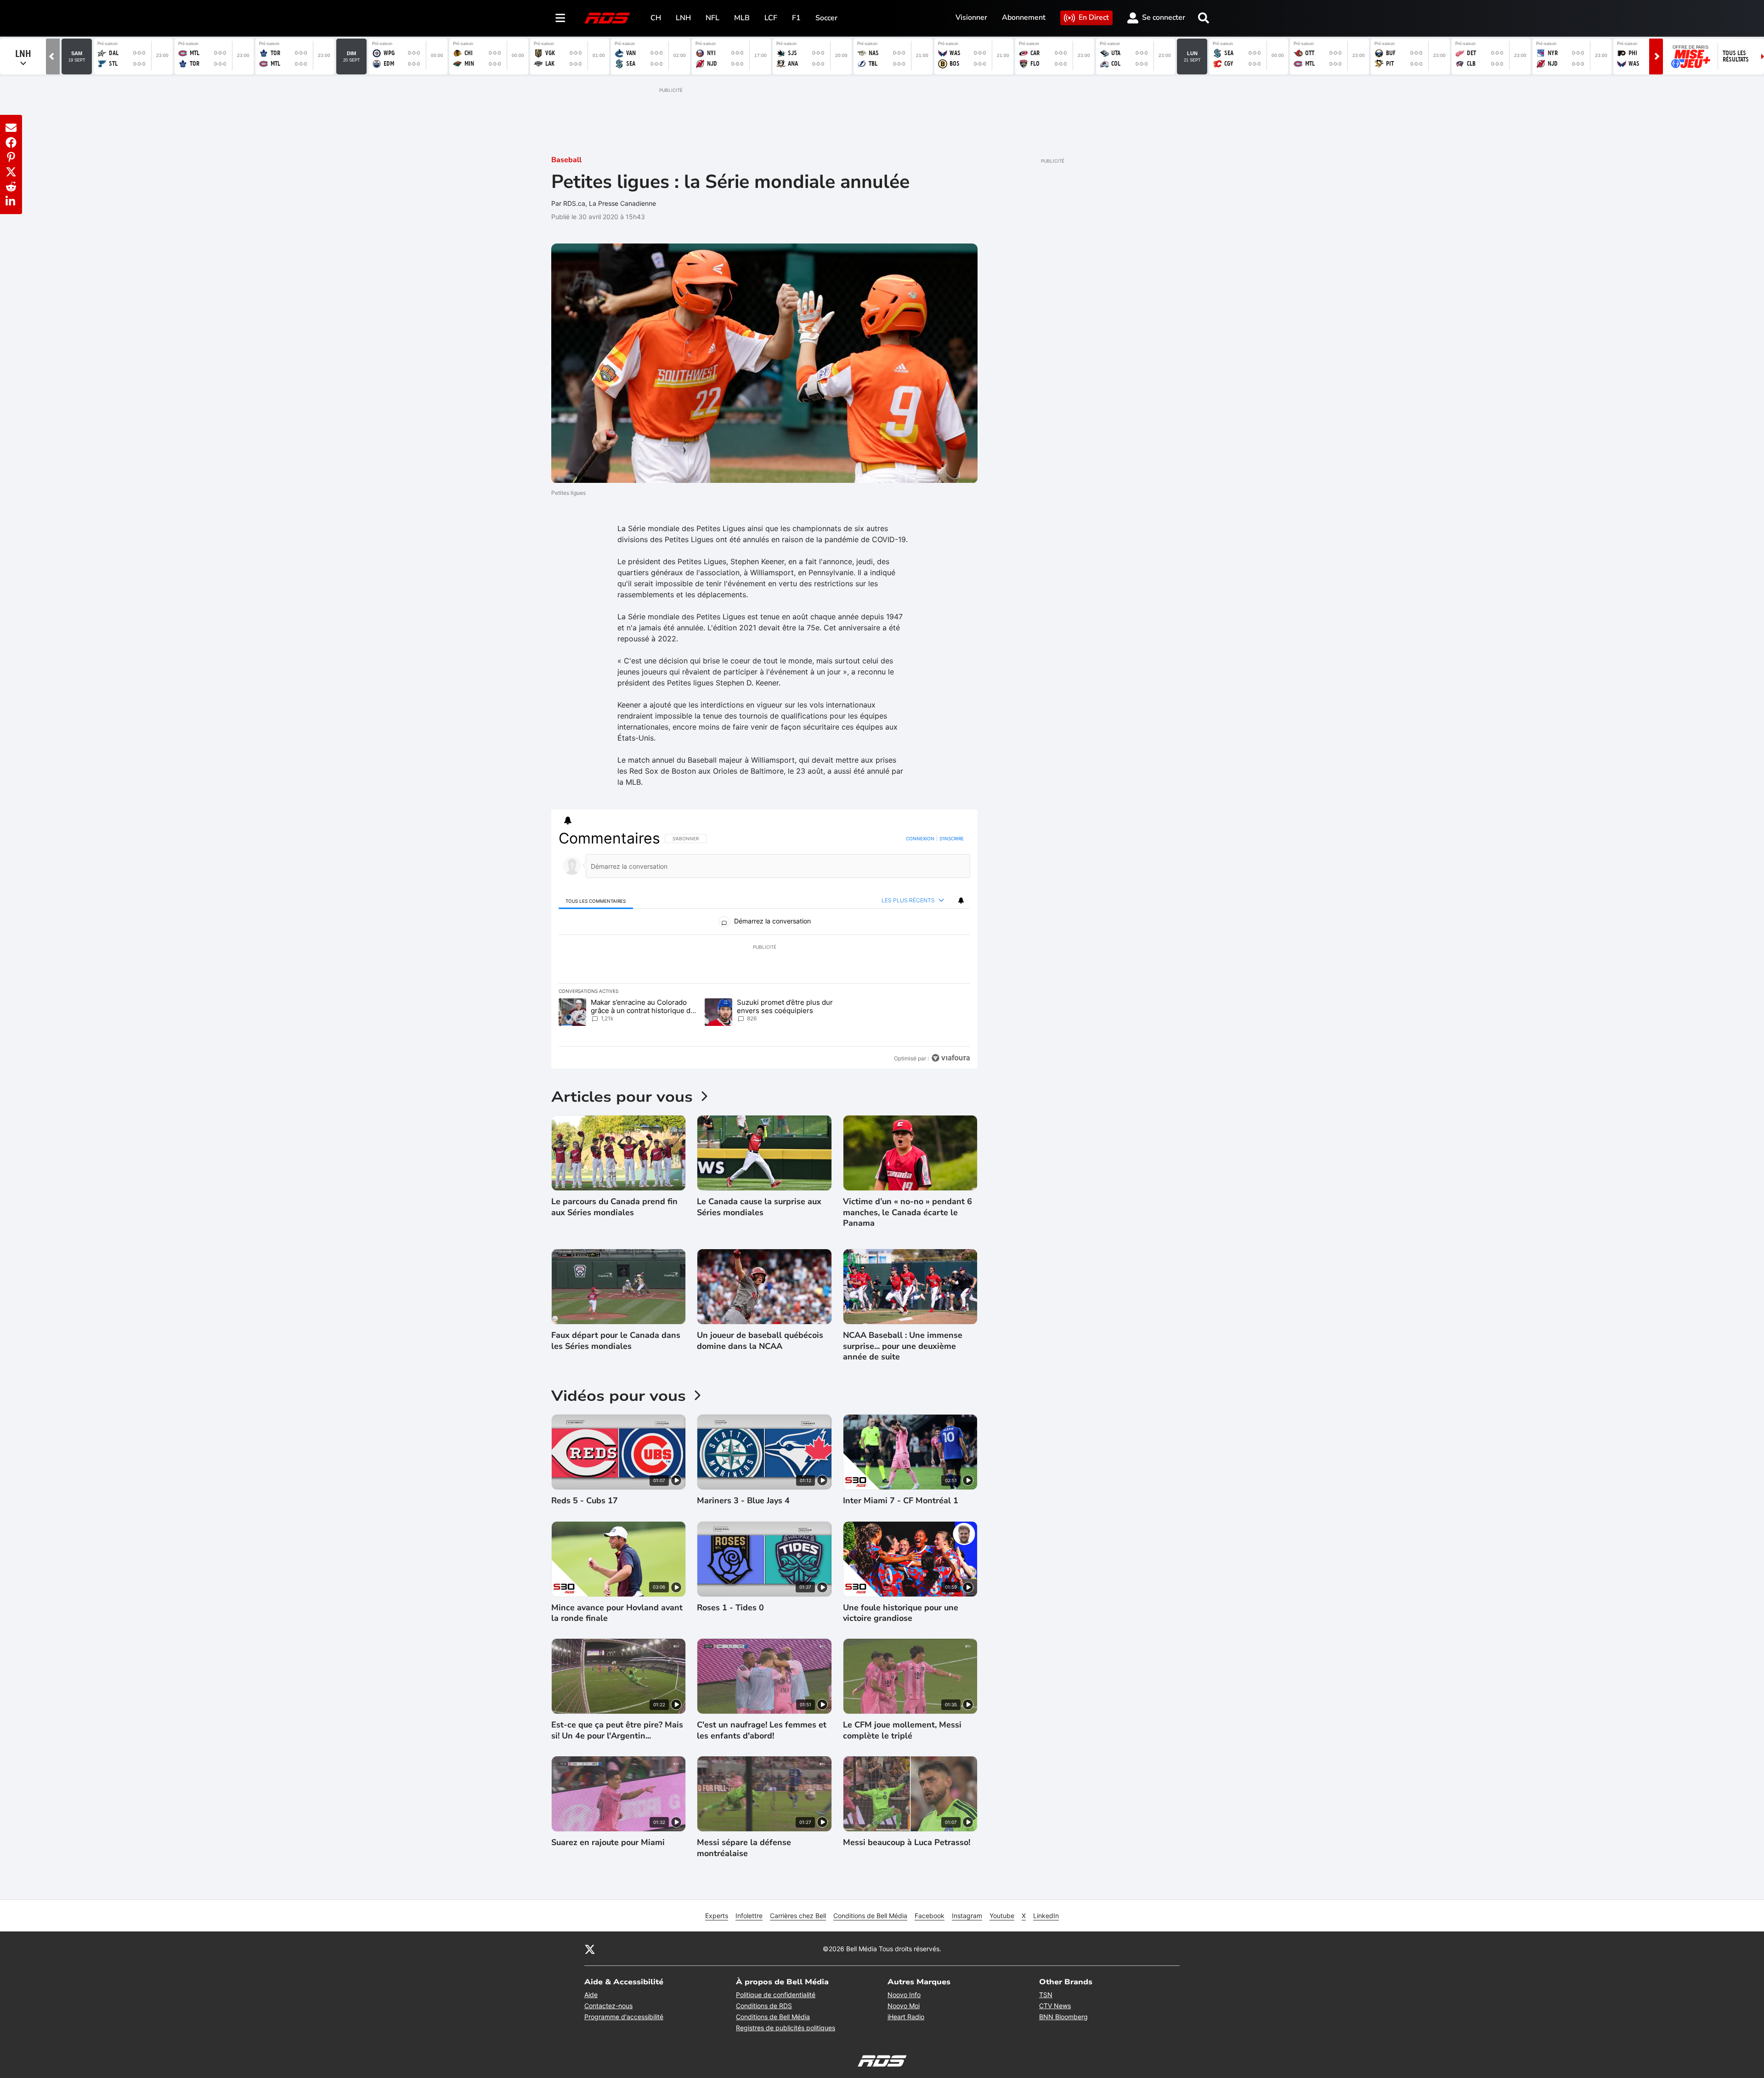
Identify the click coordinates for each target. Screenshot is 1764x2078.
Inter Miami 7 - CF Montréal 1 (901, 1501)
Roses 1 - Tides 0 (730, 1608)
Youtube (1002, 1916)
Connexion (920, 838)
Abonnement (1024, 17)
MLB (742, 18)
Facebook (930, 1916)
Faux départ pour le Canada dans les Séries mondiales (616, 1341)
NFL (712, 18)
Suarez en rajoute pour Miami (608, 1843)
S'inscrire (952, 838)
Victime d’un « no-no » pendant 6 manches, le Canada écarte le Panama (907, 1212)
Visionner (971, 17)
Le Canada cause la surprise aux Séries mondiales (759, 1207)
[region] (764, 948)
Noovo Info (904, 1995)
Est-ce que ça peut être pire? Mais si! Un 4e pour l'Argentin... (617, 1730)
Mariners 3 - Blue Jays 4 (743, 1501)
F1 (796, 18)
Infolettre (749, 1916)
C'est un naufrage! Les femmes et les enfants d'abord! (762, 1730)
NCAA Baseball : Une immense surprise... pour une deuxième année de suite (903, 1346)
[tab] (596, 901)
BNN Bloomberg (1063, 2017)
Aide (591, 1995)
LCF (771, 18)
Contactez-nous (608, 2006)
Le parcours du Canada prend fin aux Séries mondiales (614, 1207)
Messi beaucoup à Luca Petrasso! (907, 1843)
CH (656, 18)
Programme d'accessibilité (624, 2017)
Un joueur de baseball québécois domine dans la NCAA (760, 1341)
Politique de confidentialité (776, 1995)
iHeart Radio (906, 2017)
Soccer (826, 18)
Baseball (566, 160)
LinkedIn (1046, 1916)
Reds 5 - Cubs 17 (585, 1501)
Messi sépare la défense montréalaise (744, 1848)
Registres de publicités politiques (786, 2028)
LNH (683, 18)
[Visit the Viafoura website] (951, 1058)
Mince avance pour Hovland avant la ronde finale (617, 1613)
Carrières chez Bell (798, 1916)
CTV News (1055, 2006)
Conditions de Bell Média (870, 1916)
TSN (1046, 1995)
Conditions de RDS (764, 2006)
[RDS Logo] (607, 18)
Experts (717, 1916)
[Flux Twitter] (590, 1949)
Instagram (967, 1916)
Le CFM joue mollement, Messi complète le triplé (902, 1730)
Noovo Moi (904, 2006)
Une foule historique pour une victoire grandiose (901, 1613)
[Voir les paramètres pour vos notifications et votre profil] (568, 821)
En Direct (1094, 17)
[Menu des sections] (560, 18)
